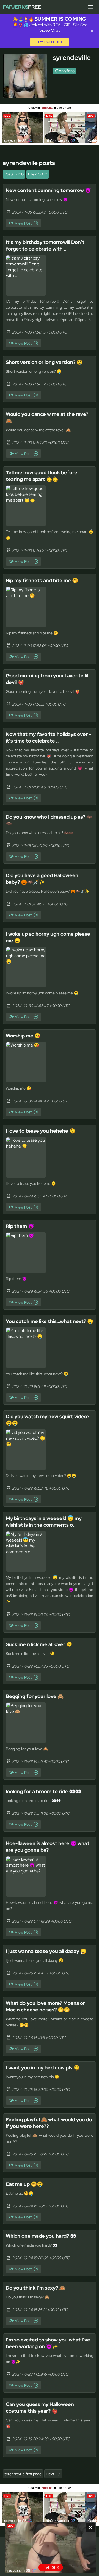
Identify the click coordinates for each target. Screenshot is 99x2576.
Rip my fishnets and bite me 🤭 (42, 580)
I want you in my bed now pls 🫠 (43, 2068)
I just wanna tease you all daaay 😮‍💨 (46, 1951)
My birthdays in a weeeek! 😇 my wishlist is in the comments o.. (44, 1522)
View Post (23, 223)
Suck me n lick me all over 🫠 (39, 1644)
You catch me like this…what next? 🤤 (50, 1321)
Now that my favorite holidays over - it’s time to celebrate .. (48, 737)
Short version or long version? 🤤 (44, 362)
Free (22, 7)
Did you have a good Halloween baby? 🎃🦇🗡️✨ (42, 879)
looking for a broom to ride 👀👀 (43, 1791)
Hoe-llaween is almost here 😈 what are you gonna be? (48, 1847)
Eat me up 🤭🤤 (24, 2184)
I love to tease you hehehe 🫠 (41, 1131)
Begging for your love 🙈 (35, 1696)
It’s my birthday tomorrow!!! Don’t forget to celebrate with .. (45, 245)
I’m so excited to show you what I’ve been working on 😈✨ (48, 2343)
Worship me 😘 (23, 1036)
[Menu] (91, 7)
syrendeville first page (23, 2474)
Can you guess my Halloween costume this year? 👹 (40, 2408)
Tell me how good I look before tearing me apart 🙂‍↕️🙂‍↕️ (42, 476)
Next (50, 2474)
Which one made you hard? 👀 (41, 2236)
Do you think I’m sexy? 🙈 (35, 2288)
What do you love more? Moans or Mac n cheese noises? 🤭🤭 (45, 2006)
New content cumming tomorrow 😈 (48, 190)
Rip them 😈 (20, 1226)
